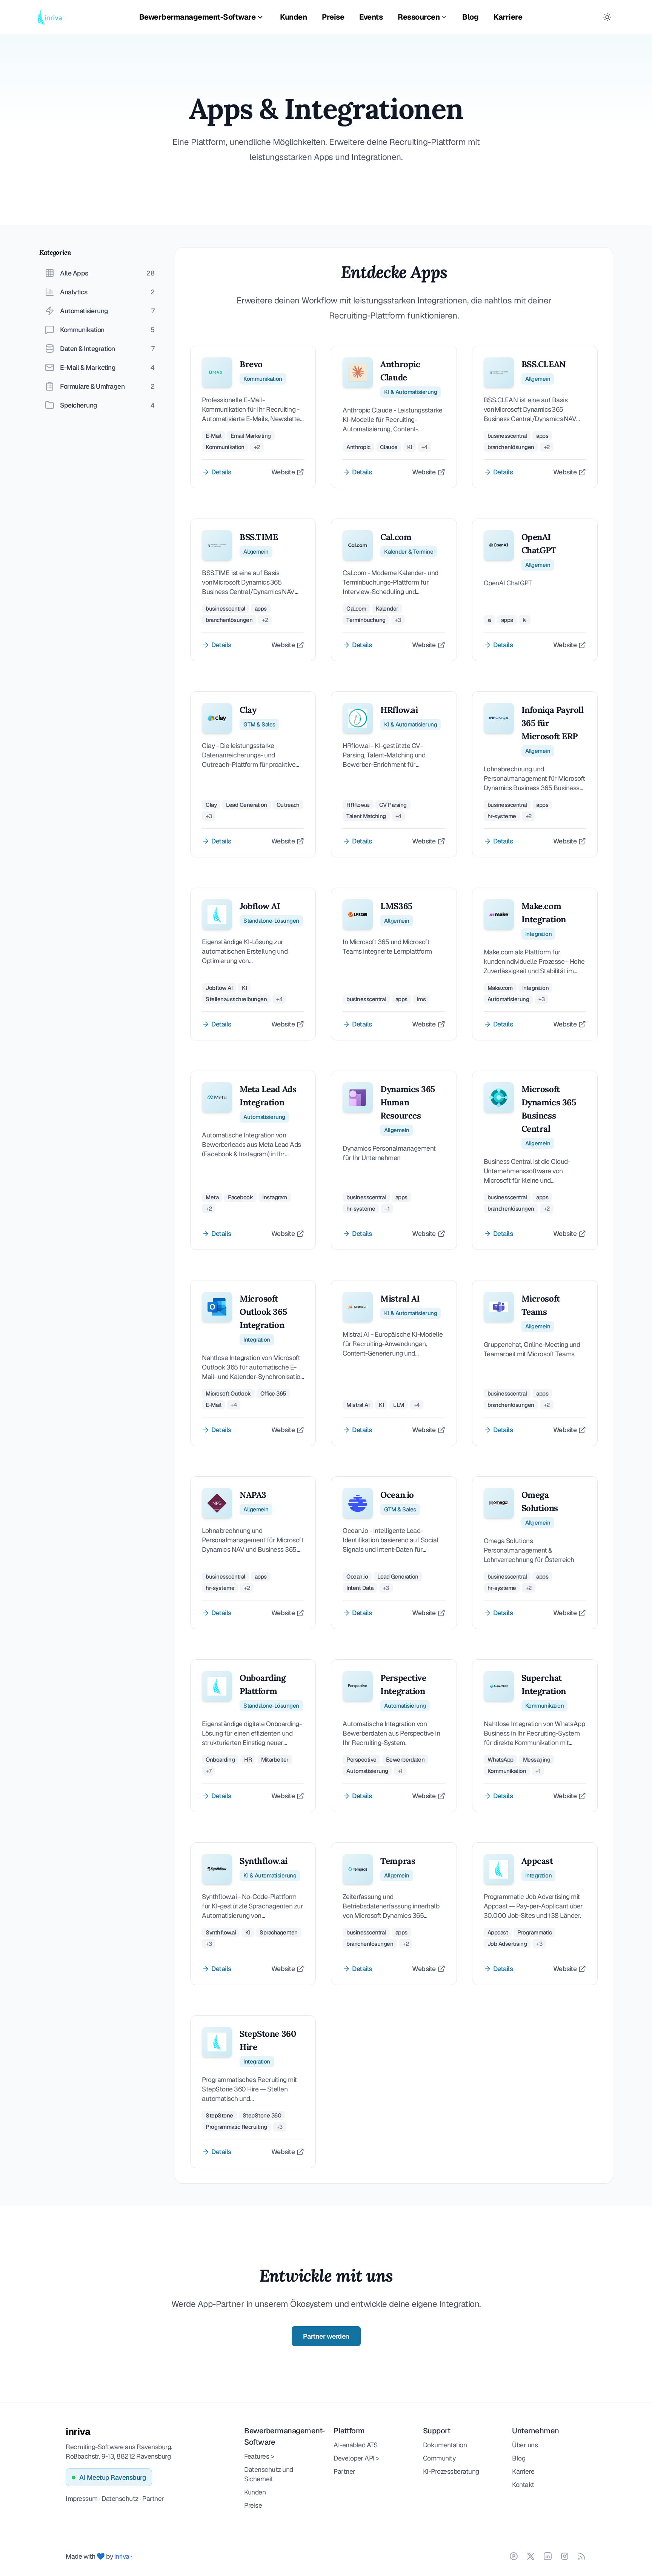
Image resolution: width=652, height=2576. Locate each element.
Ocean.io (397, 1495)
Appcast (537, 1861)
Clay (248, 710)
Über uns (525, 2445)
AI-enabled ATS (355, 2445)
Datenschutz (120, 2498)
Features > (259, 2456)
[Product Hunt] (514, 2556)
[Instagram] (565, 2556)
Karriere (508, 17)
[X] (531, 2556)
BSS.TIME (259, 537)
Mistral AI (400, 1298)
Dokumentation (445, 2445)
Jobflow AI (260, 906)
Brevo (251, 364)
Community (439, 2458)
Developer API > (357, 2458)
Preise (333, 17)
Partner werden (326, 2336)
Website (283, 472)
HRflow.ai (399, 710)
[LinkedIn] (548, 2556)
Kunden (293, 17)
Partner (153, 2498)
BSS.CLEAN (544, 364)
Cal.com (396, 537)
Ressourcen (419, 17)
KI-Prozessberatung (451, 2471)
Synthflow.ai (264, 1861)
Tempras (398, 1861)
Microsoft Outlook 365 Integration (263, 1312)
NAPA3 (253, 1495)
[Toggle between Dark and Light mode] (607, 17)
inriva (78, 2431)
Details (221, 472)
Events (371, 17)
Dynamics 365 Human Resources (408, 1102)
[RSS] (582, 2556)
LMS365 (396, 906)
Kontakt (523, 2484)
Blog (470, 17)
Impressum (82, 2498)
